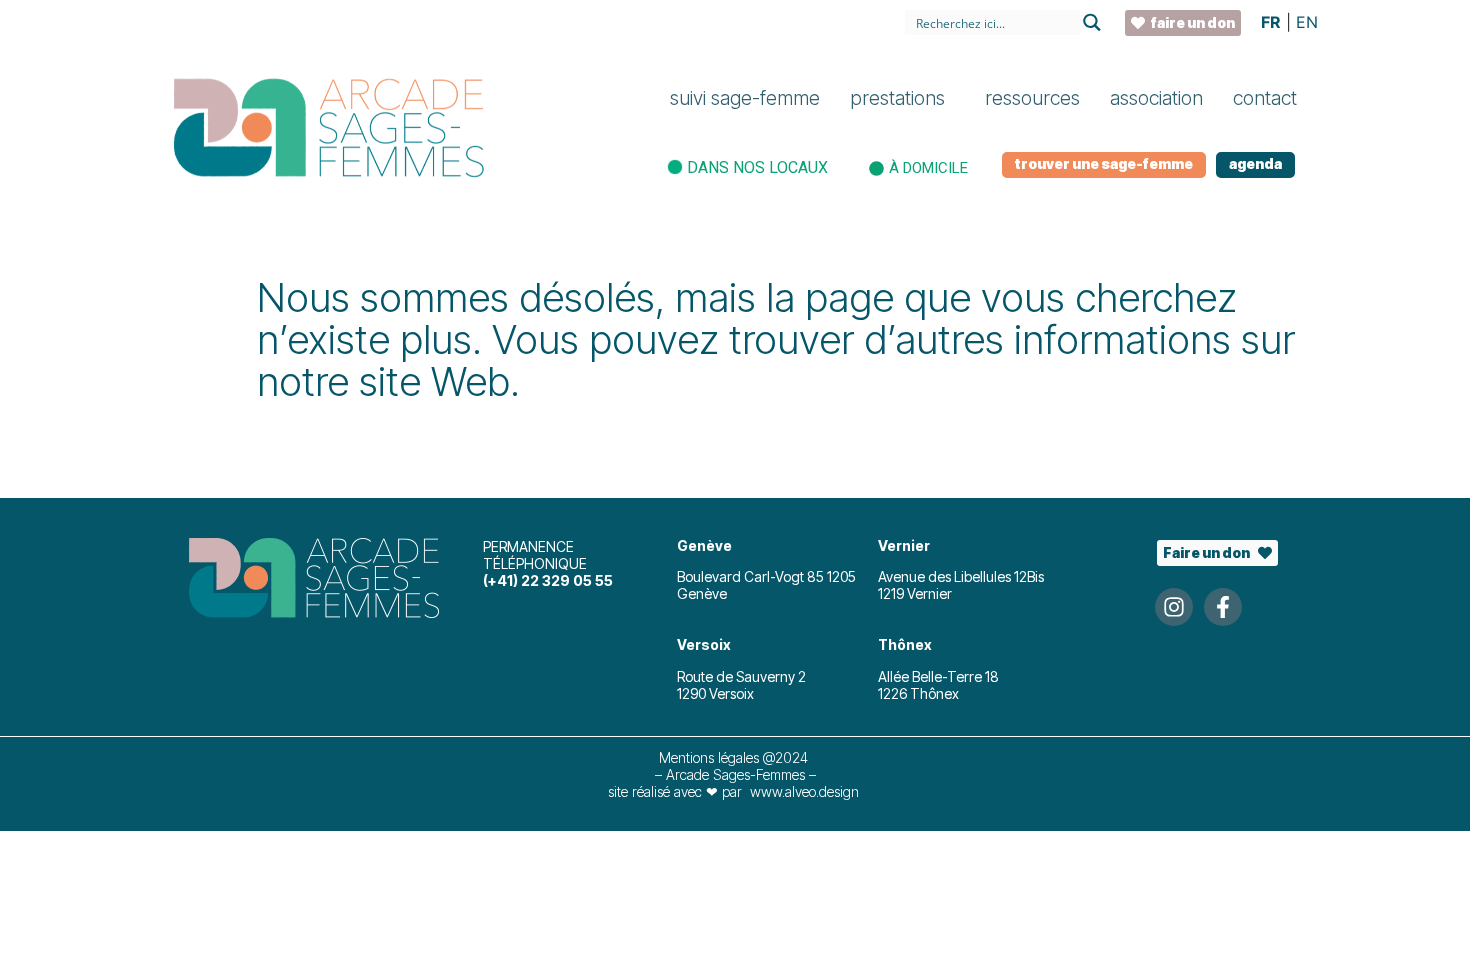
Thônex (905, 644)
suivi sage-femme (745, 98)
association (1156, 98)
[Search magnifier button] (1092, 22)
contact (1265, 98)
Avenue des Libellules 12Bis (961, 576)
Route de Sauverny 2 (741, 676)
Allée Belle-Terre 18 (938, 676)
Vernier (904, 545)
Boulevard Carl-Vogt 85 (752, 576)
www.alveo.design (804, 791)
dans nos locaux (757, 167)
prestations (897, 98)
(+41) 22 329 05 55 (548, 580)
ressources (1032, 98)
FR (1271, 22)
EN (1307, 22)
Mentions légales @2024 (735, 757)
